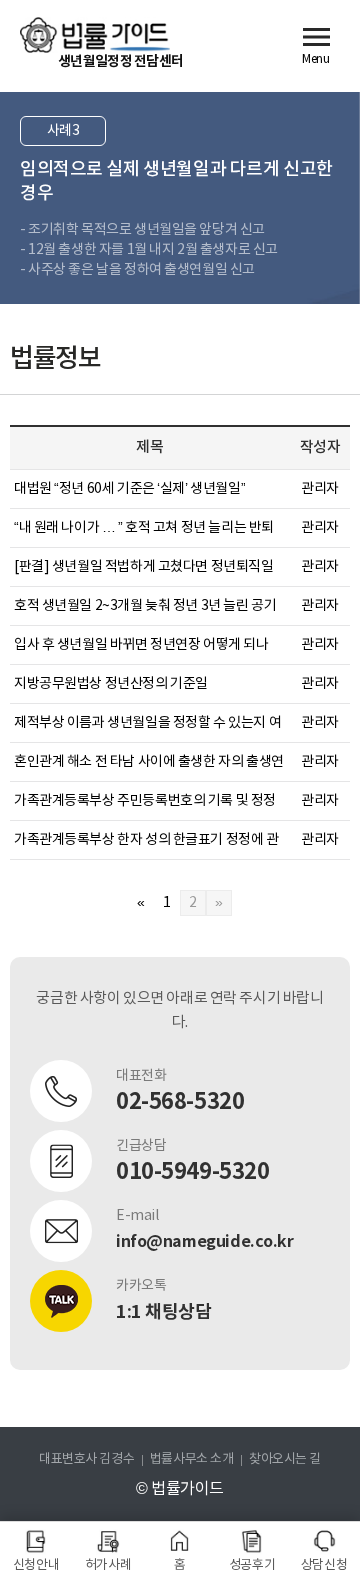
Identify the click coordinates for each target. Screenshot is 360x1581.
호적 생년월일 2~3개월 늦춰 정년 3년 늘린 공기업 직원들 (145, 607)
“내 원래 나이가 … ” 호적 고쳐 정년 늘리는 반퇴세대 (144, 529)
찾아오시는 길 (285, 1459)
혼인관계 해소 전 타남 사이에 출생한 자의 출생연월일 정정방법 (149, 763)
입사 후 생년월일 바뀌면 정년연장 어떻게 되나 (141, 645)
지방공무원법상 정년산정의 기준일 (111, 684)
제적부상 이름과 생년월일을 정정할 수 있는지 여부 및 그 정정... (147, 724)
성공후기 (252, 1565)
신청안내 (36, 1565)
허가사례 (108, 1565)
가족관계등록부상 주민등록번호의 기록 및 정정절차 (145, 802)
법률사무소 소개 (192, 1459)
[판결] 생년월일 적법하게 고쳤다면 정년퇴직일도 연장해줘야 (144, 568)
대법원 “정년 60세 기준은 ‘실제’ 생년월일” (129, 489)
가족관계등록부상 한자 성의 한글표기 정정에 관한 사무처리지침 (146, 841)
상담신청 (324, 1565)
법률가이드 (95, 35)
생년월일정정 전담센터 (120, 61)
